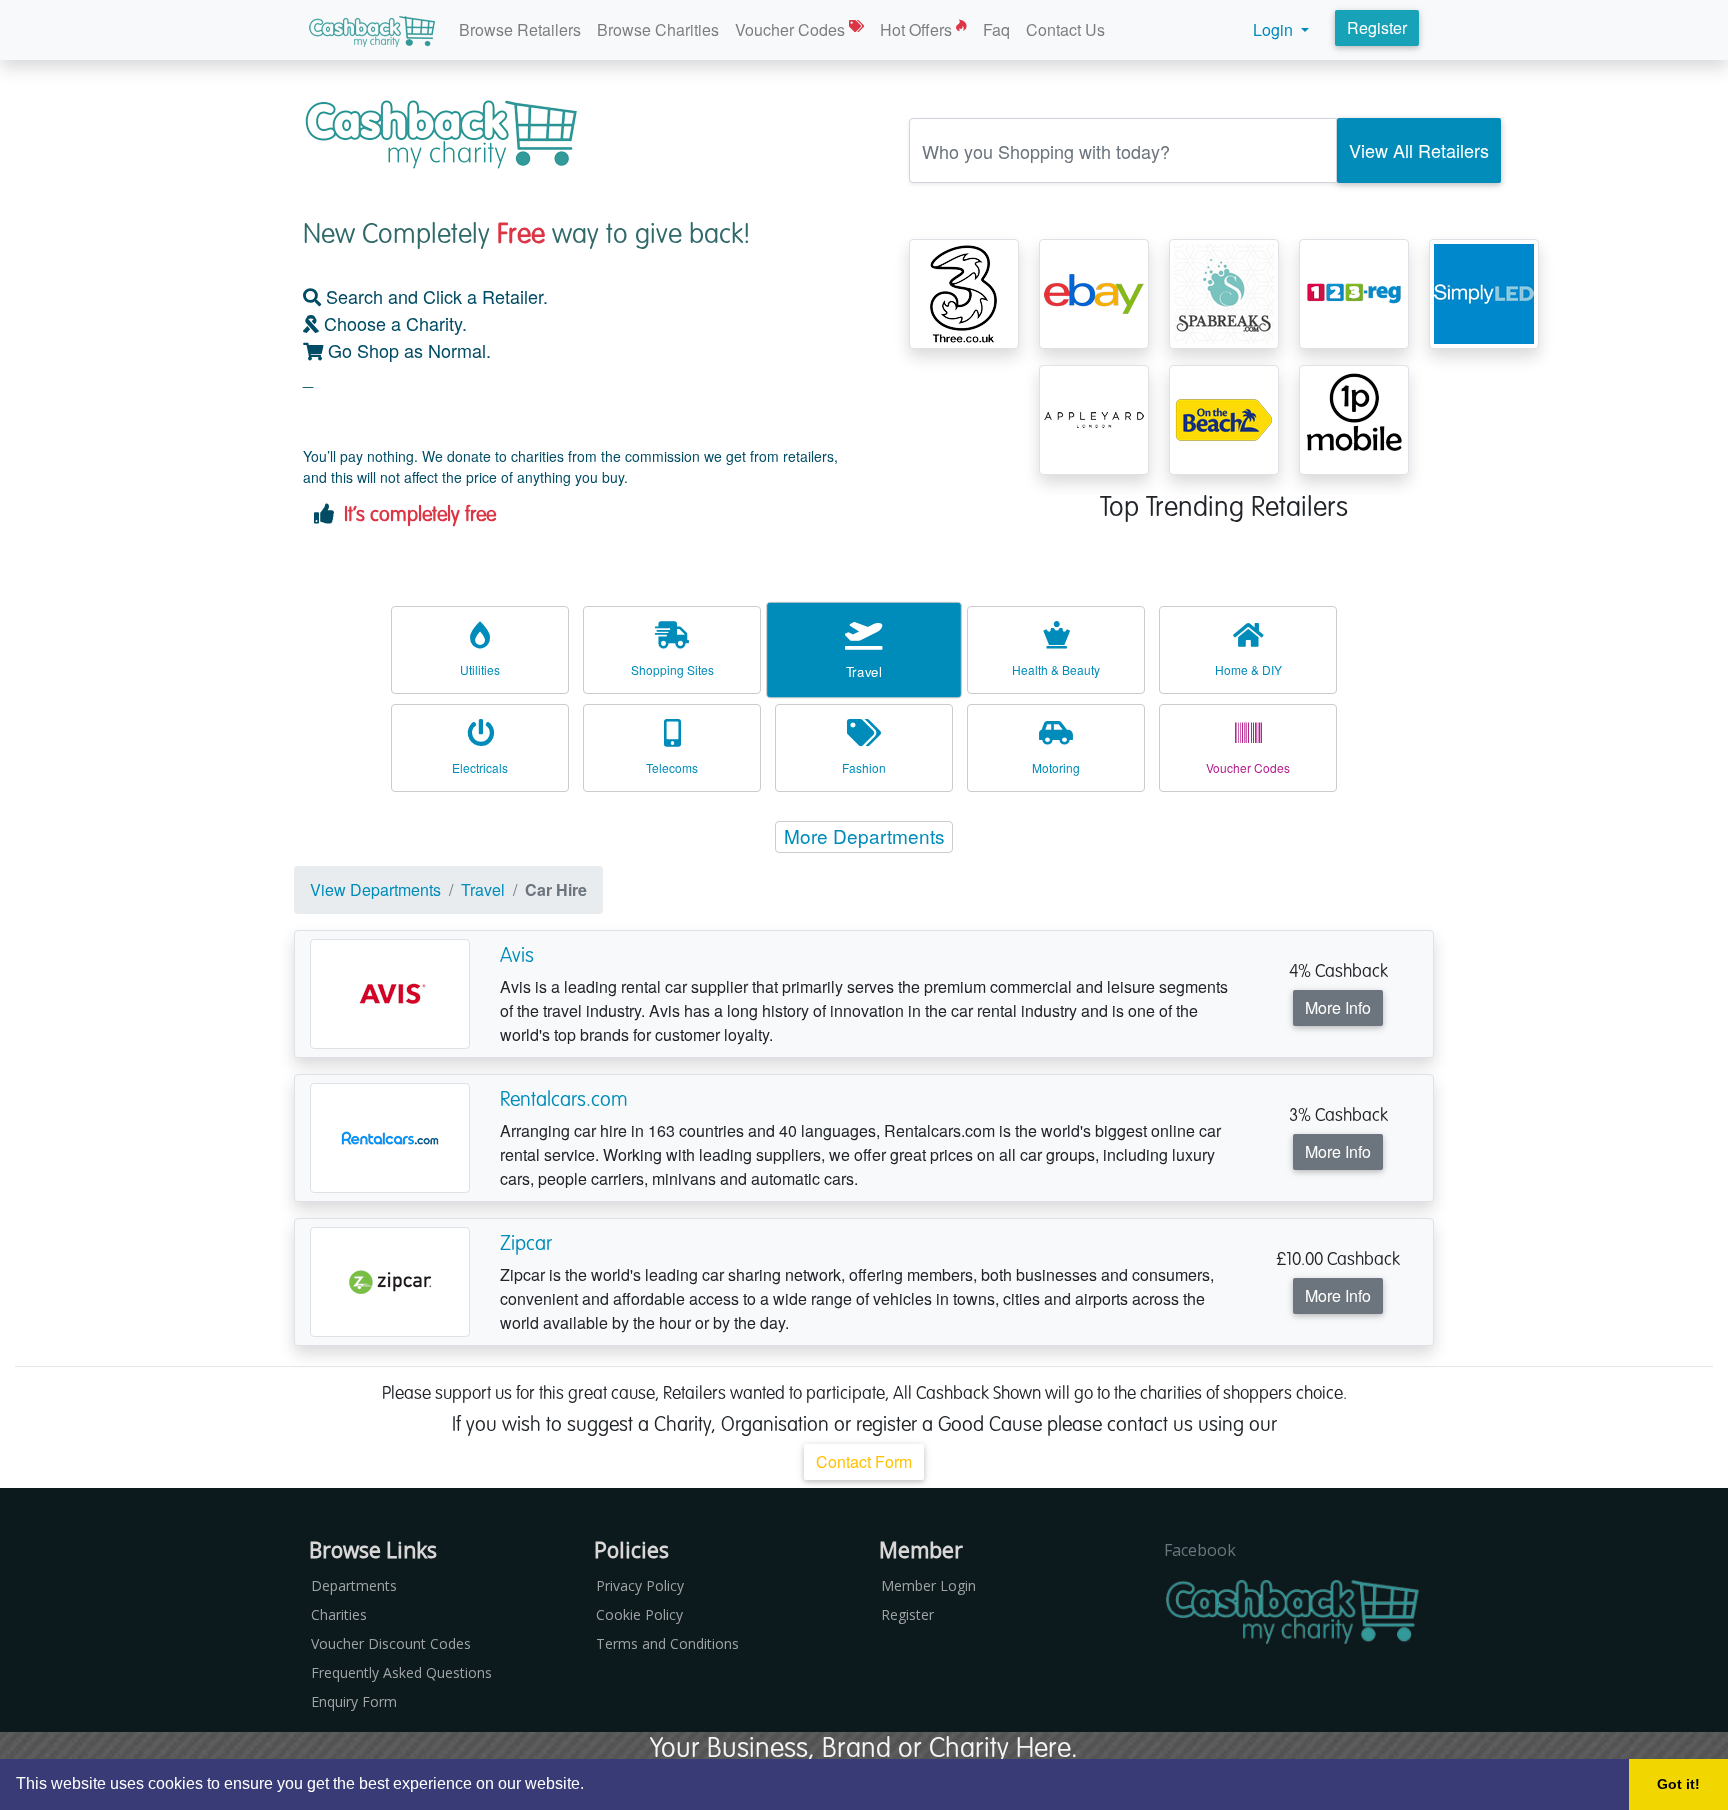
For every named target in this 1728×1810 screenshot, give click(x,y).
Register (1377, 27)
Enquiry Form (354, 1701)
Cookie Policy (639, 1614)
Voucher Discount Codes (391, 1643)
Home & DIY (1248, 669)
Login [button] (1275, 29)
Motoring (1056, 767)
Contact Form (864, 1461)
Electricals (480, 767)
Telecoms (672, 767)
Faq (996, 29)
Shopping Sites (672, 669)
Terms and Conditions (667, 1643)
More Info (1338, 1007)
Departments (354, 1585)
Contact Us (1065, 29)
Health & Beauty (1056, 669)
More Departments (864, 835)
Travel (864, 671)
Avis (517, 955)
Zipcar (526, 1243)
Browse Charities (658, 29)
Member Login (928, 1585)
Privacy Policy (640, 1585)
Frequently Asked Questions (401, 1672)
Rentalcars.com (564, 1099)
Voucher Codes (792, 29)
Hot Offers (918, 29)
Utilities (480, 669)
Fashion (864, 767)
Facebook (1200, 1550)
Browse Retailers (520, 29)
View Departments (375, 889)
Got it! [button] (1678, 1784)
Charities (339, 1614)
